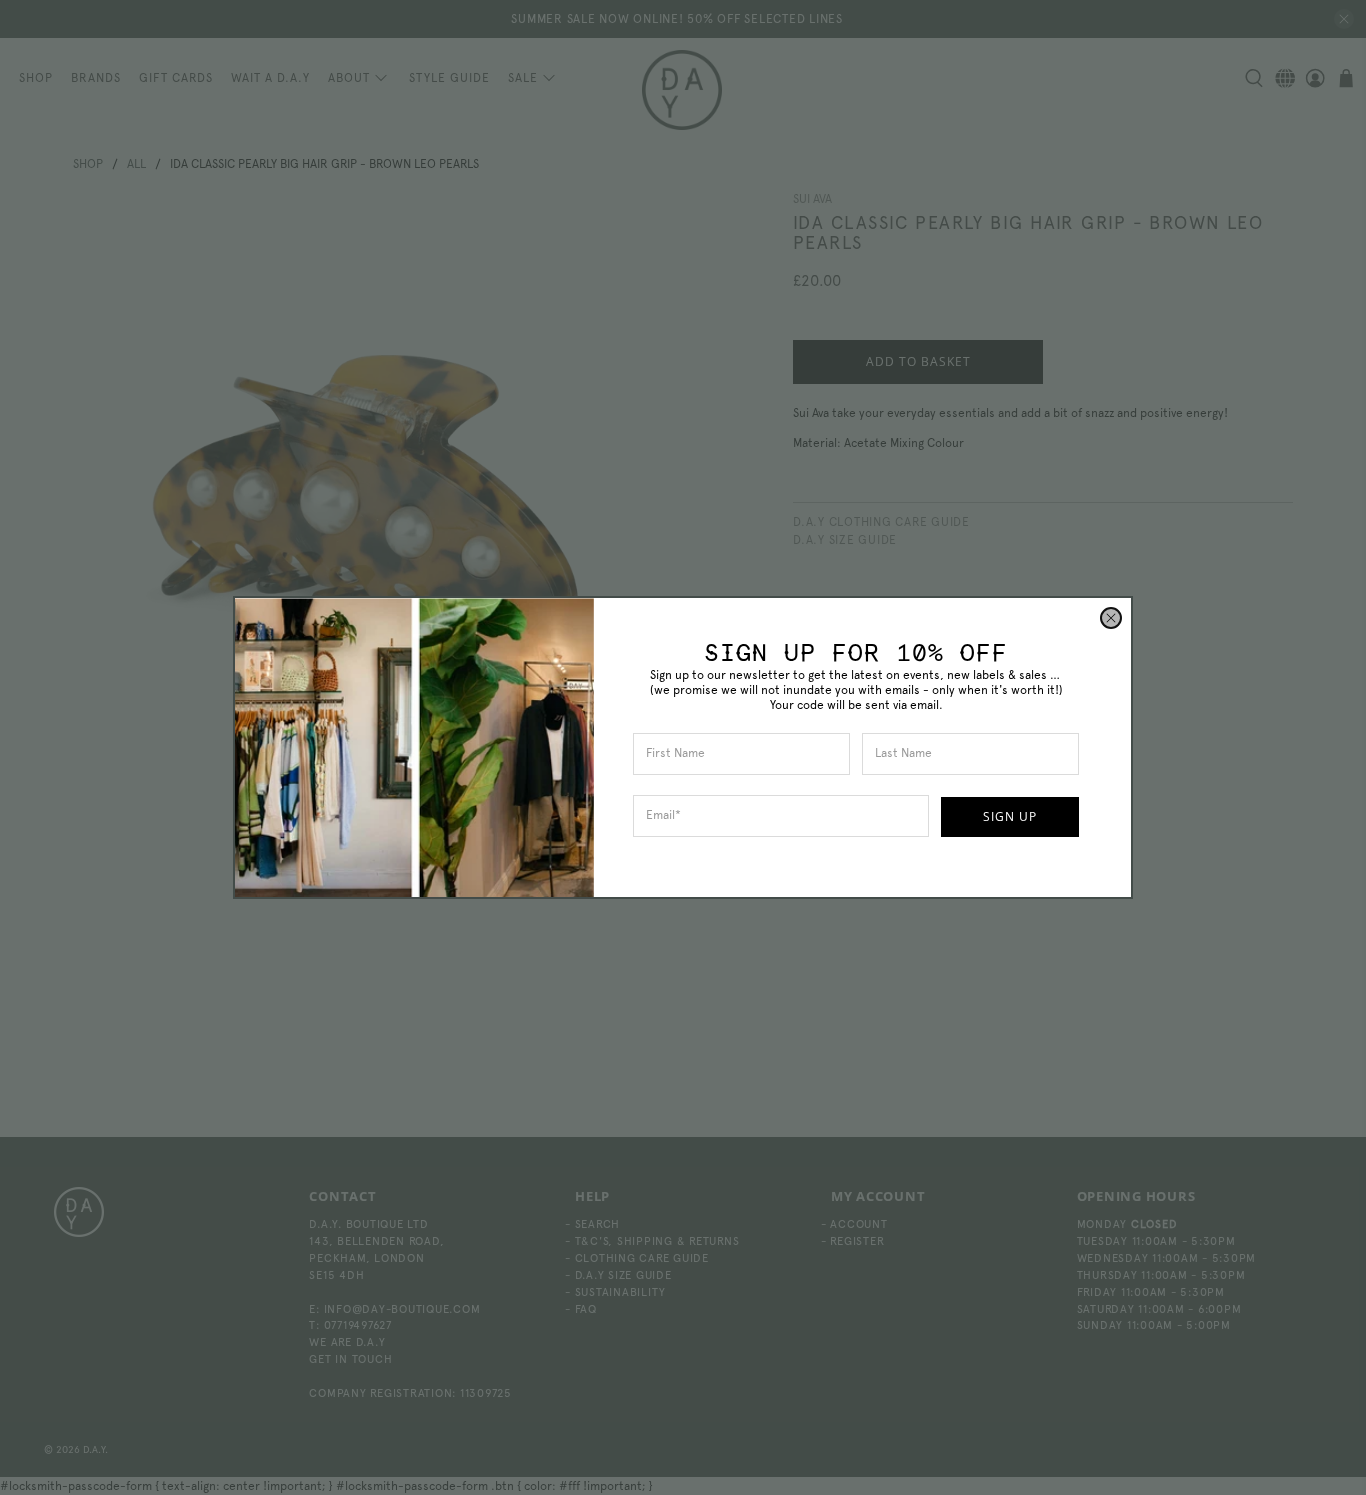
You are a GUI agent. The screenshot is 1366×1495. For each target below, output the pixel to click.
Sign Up (1010, 816)
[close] (1111, 618)
